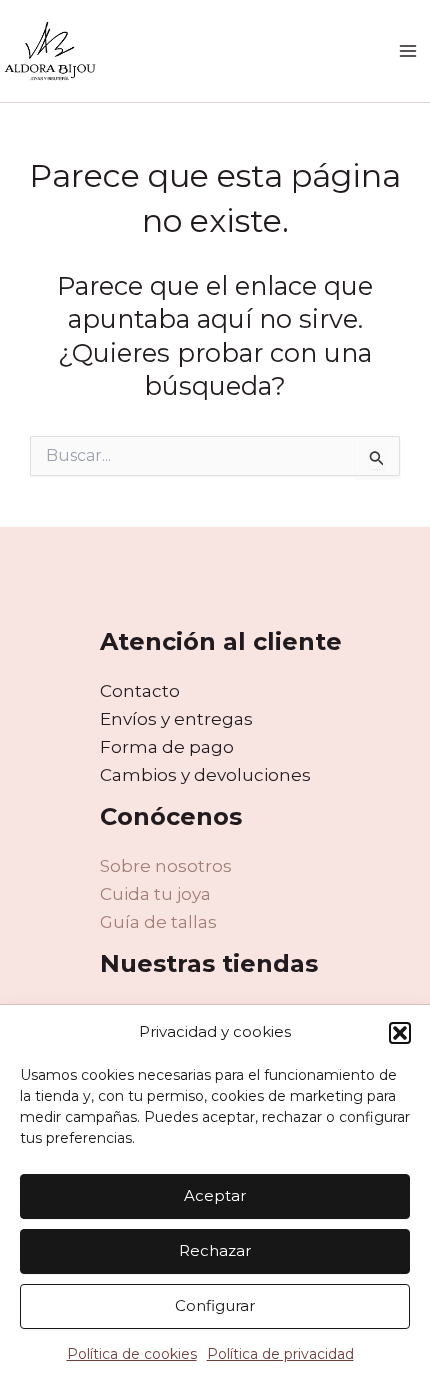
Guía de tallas (158, 922)
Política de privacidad (280, 1354)
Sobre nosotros (166, 866)
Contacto (140, 691)
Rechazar (215, 1250)
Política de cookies (132, 1354)
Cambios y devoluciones (205, 775)
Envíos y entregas (176, 719)
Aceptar (215, 1195)
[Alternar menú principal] (408, 51)
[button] (400, 1033)
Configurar (215, 1305)
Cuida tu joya (155, 894)
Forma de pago (167, 747)
